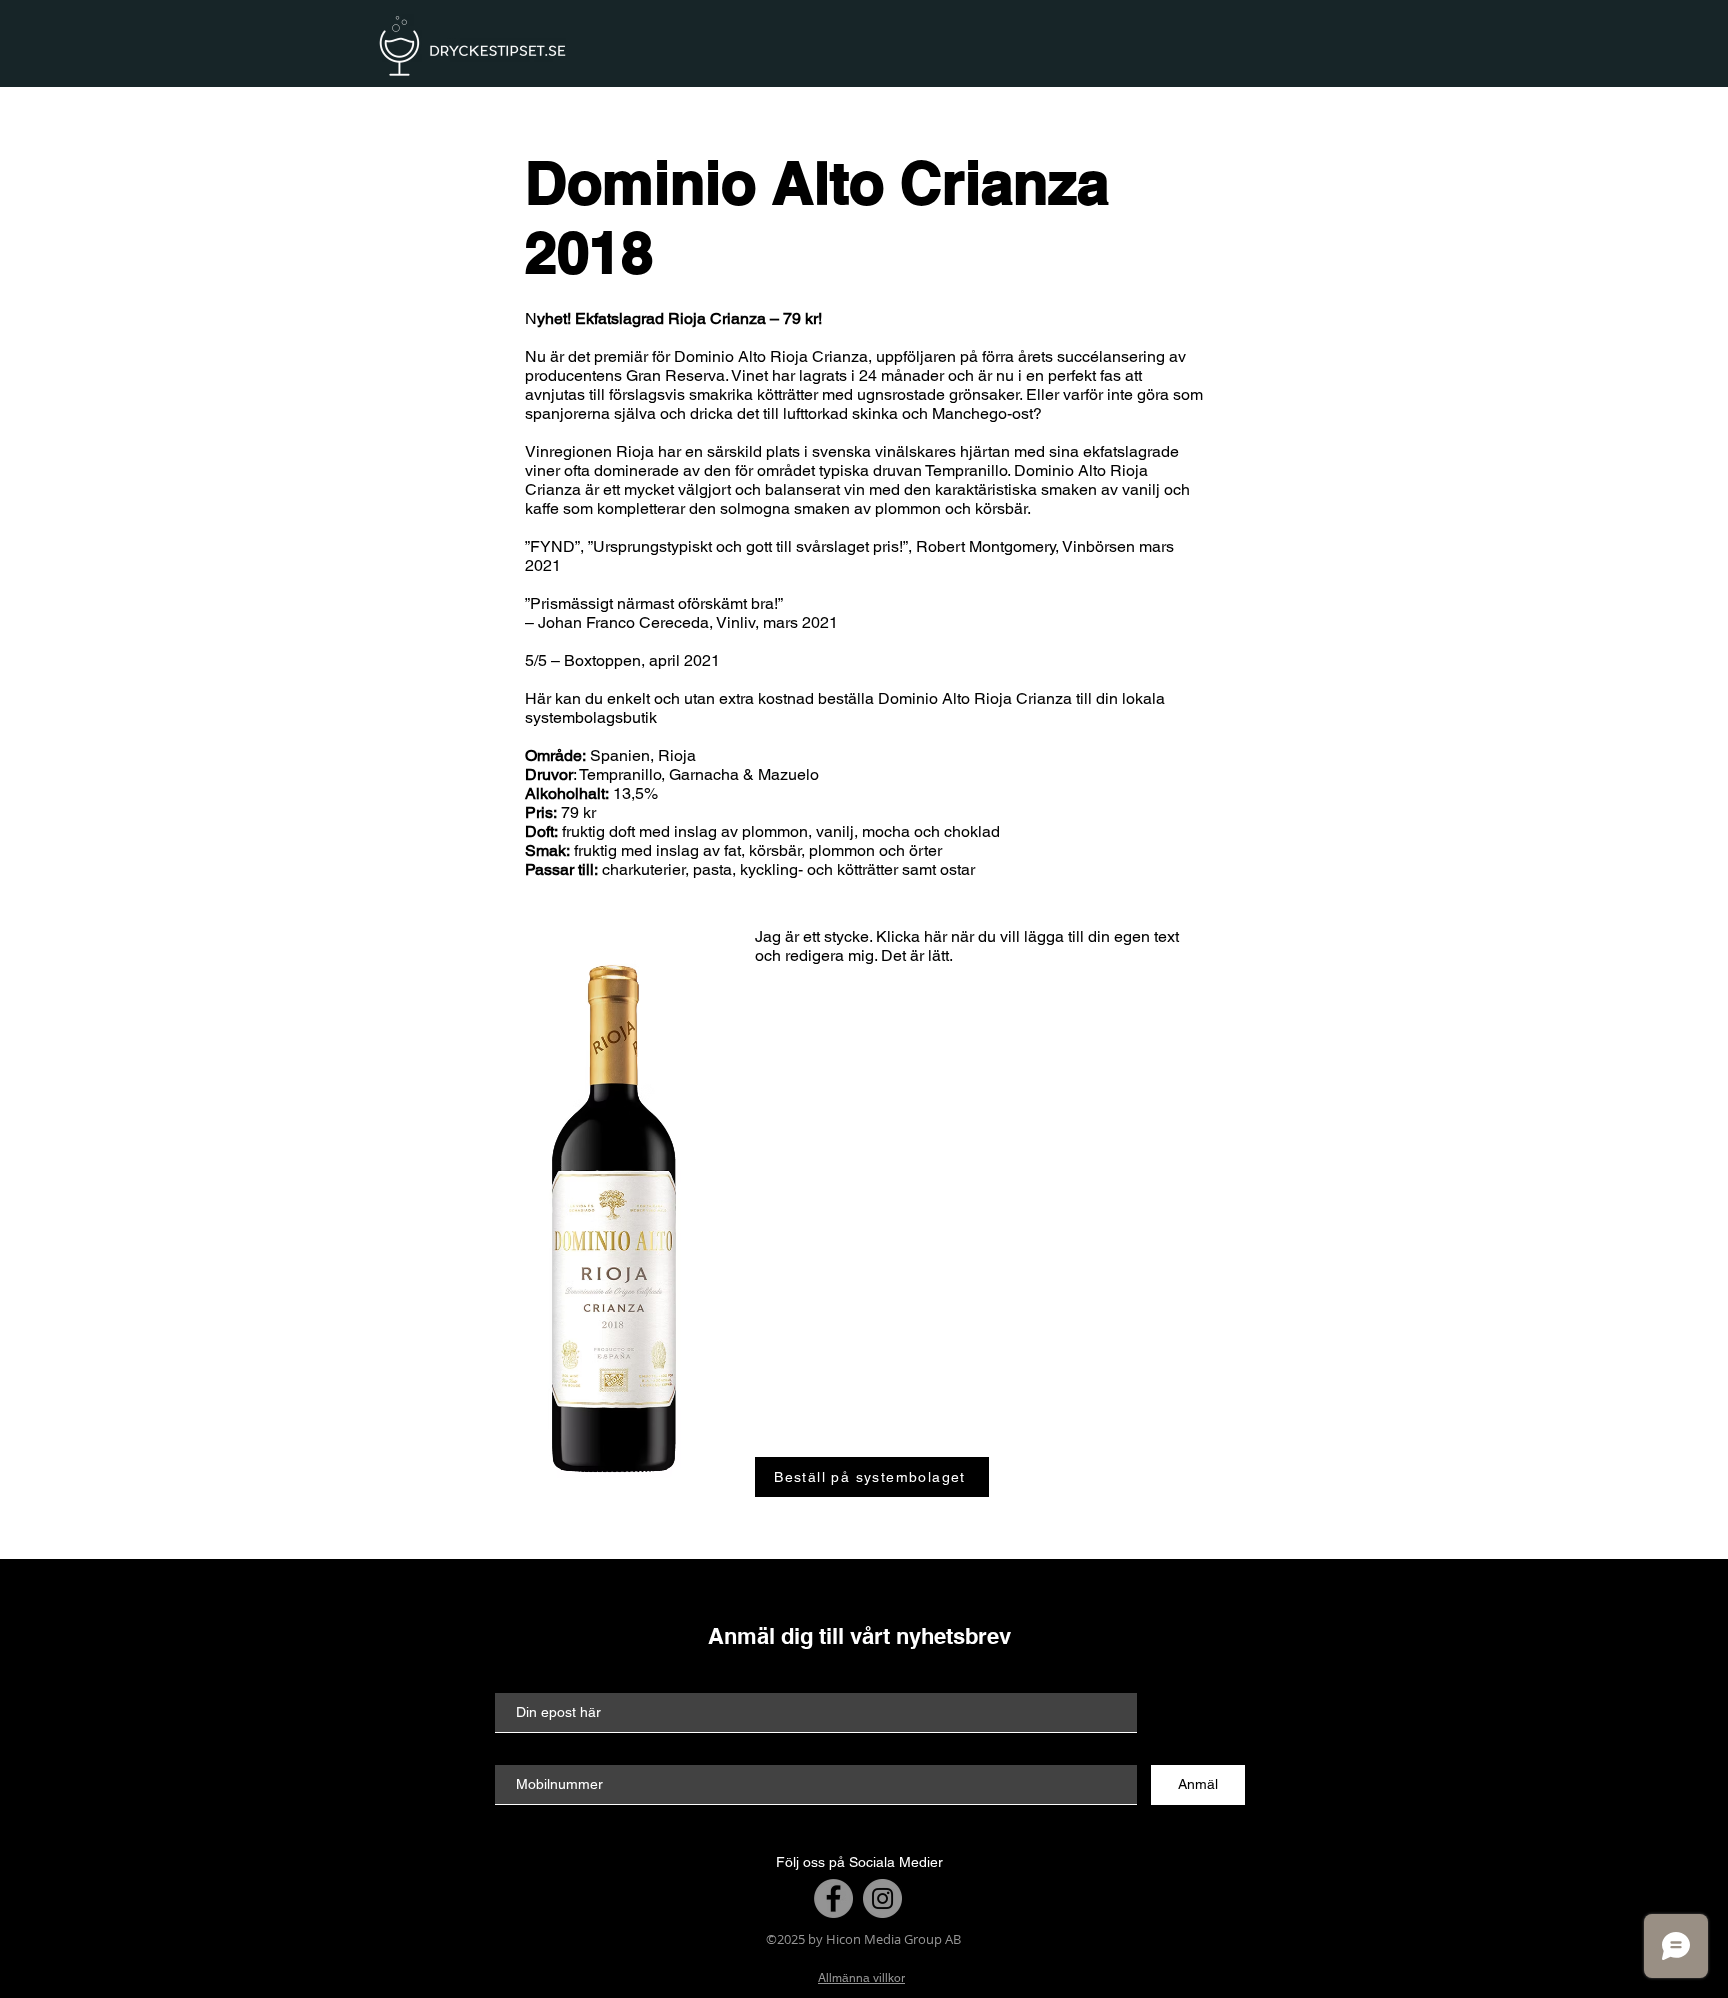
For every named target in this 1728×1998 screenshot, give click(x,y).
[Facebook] (833, 1898)
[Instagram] (882, 1898)
